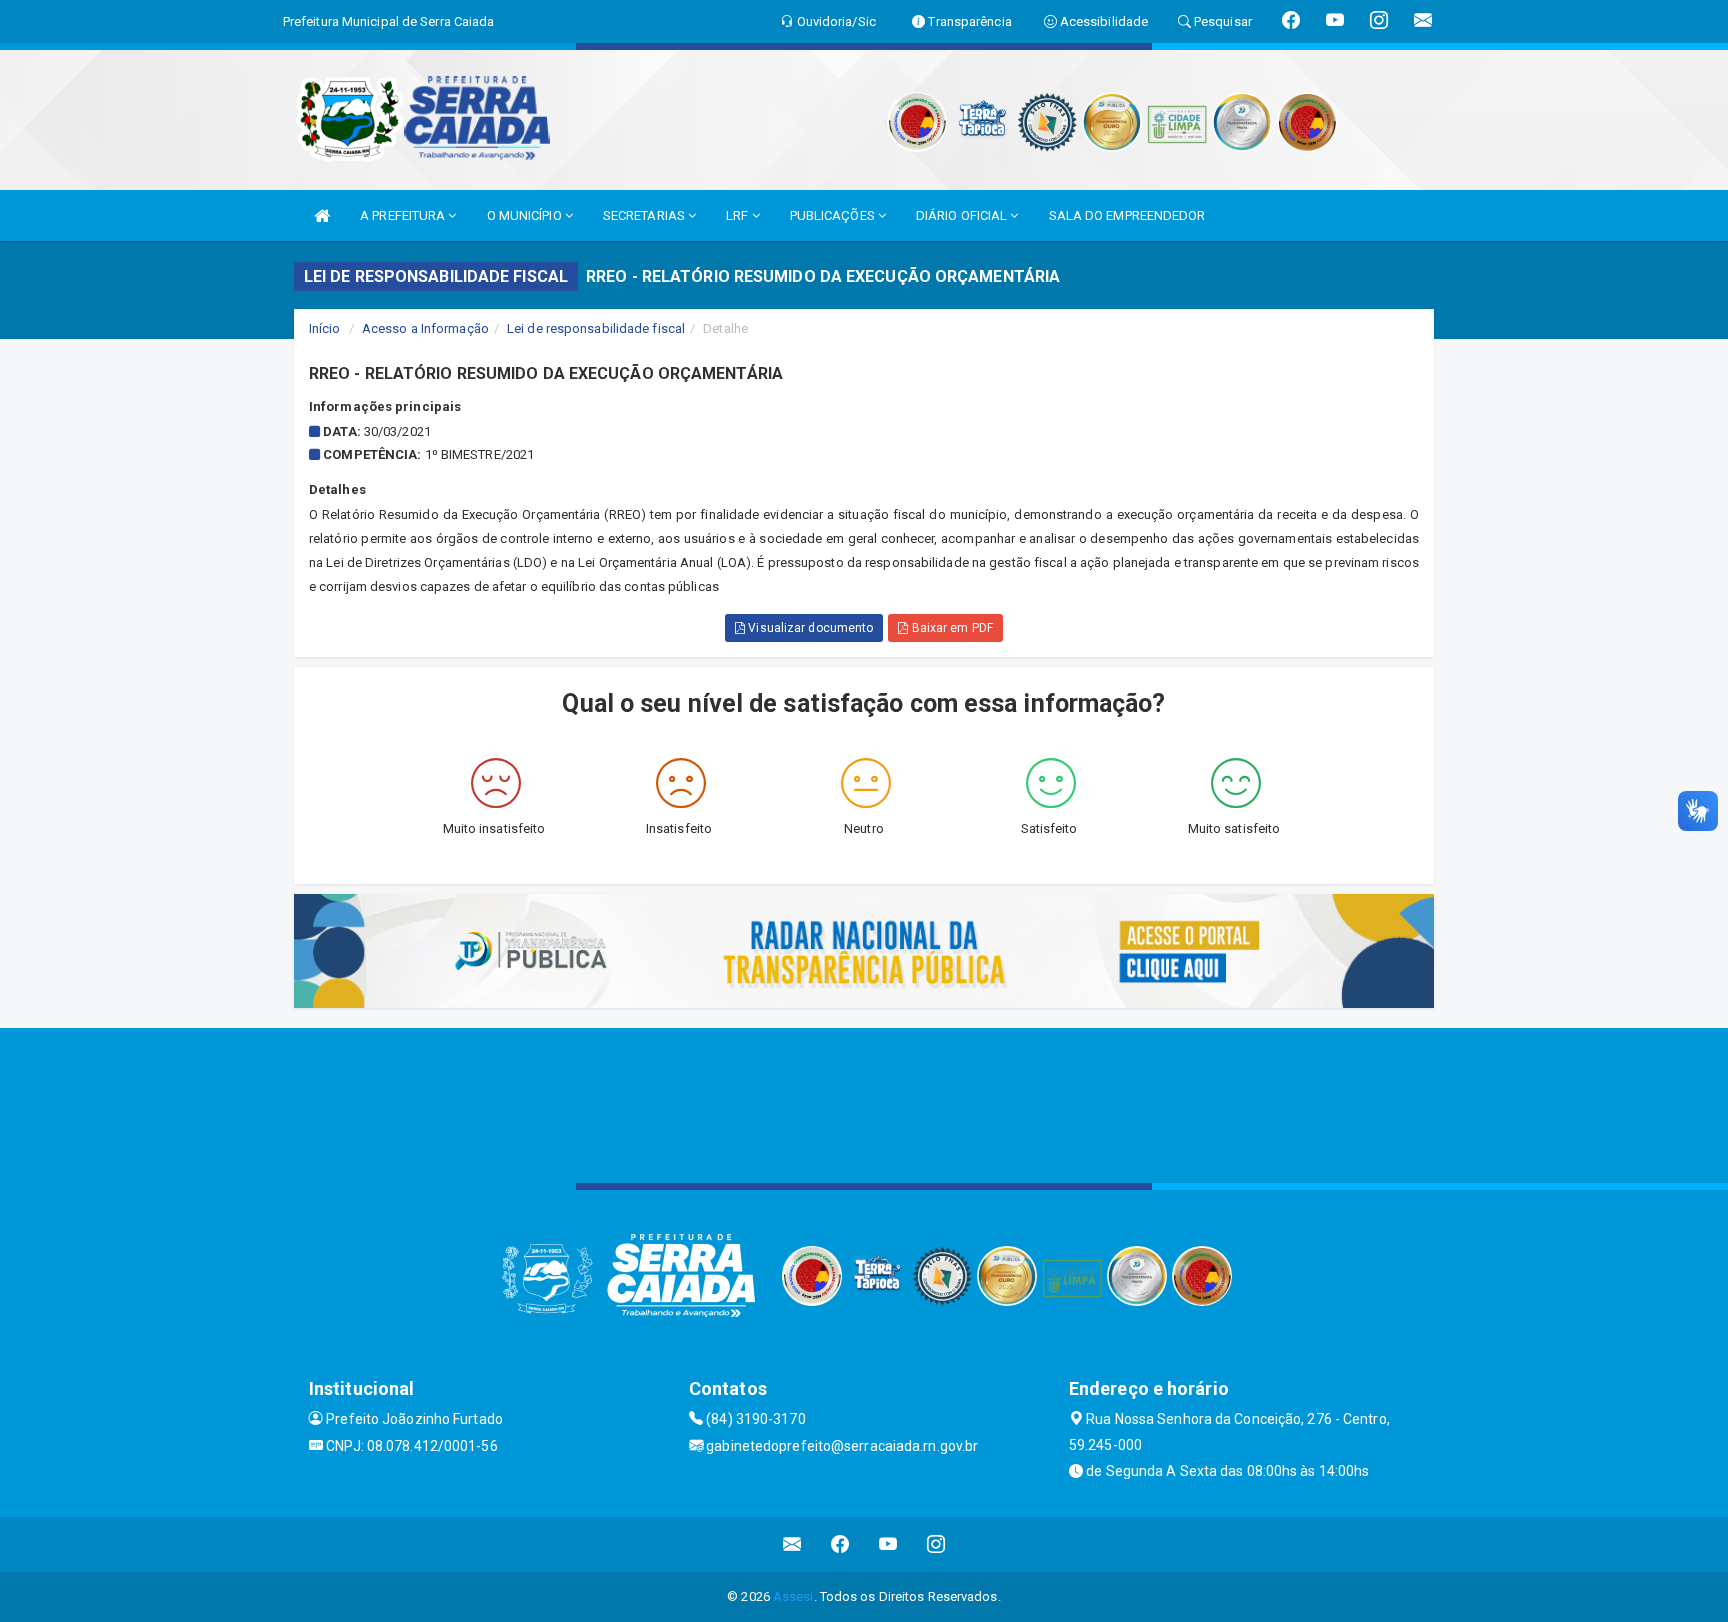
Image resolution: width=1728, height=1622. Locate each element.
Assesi (793, 1596)
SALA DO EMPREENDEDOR (1127, 215)
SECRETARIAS (645, 215)
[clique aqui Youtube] (888, 1544)
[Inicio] (322, 215)
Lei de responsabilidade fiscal (596, 328)
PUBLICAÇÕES (834, 215)
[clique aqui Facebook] (840, 1544)
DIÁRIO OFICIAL (963, 215)
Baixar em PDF (950, 628)
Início (325, 328)
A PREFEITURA (404, 215)
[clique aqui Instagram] (936, 1544)
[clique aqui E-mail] (792, 1544)
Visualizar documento (809, 628)
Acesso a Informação (425, 328)
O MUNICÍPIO (526, 215)
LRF (738, 215)
